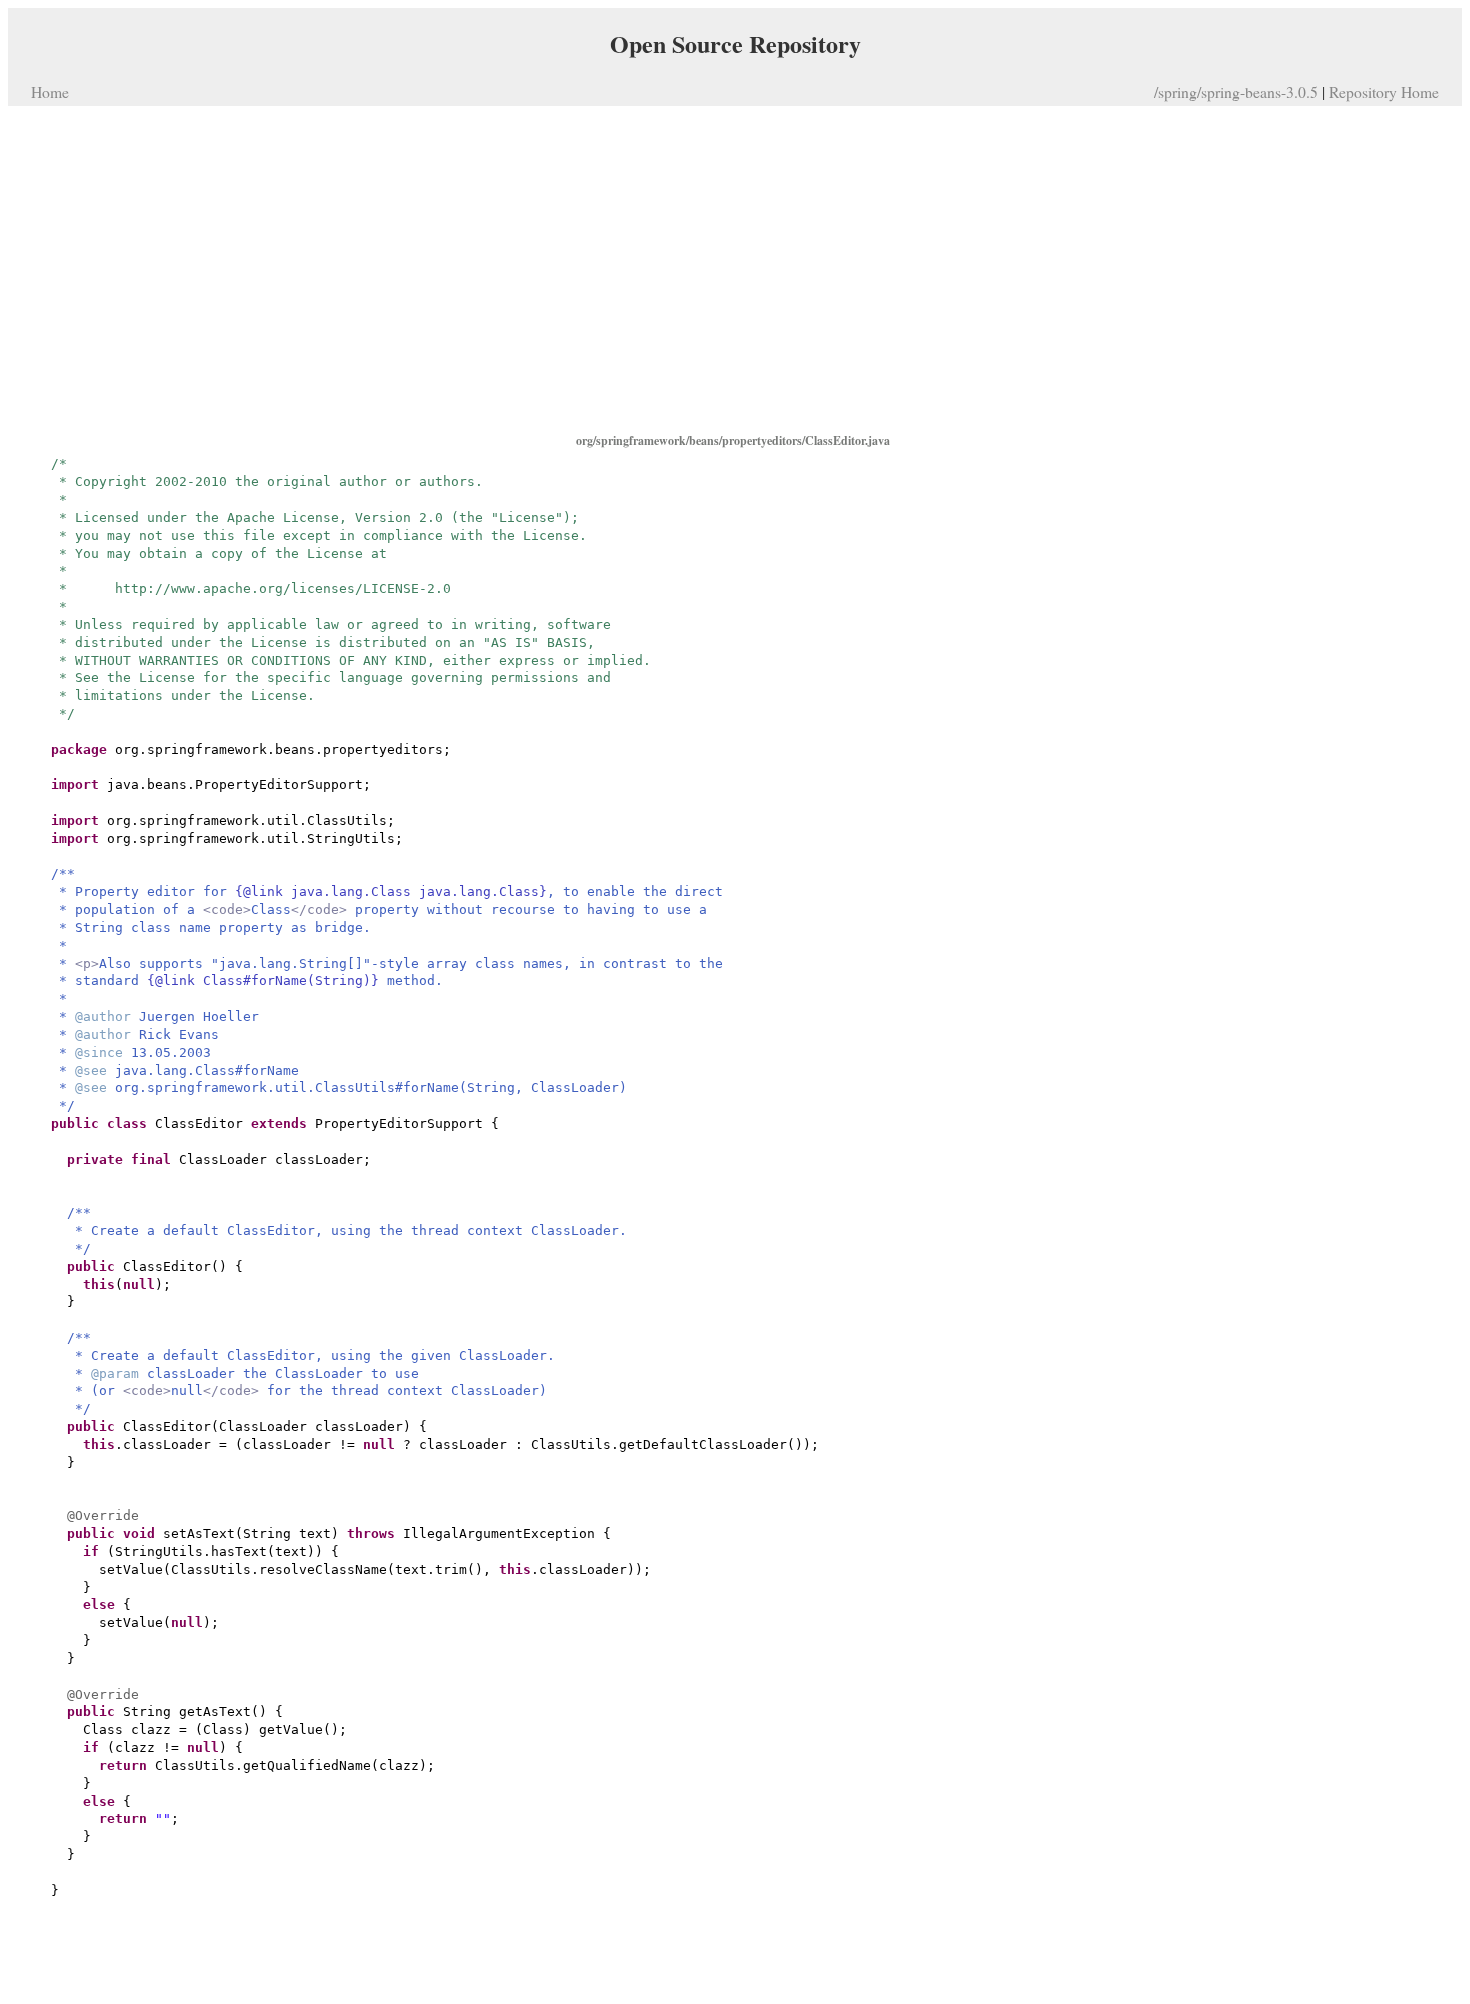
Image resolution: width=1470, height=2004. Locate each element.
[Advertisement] (735, 268)
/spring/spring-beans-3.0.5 (1236, 91)
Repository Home (1384, 91)
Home (50, 91)
